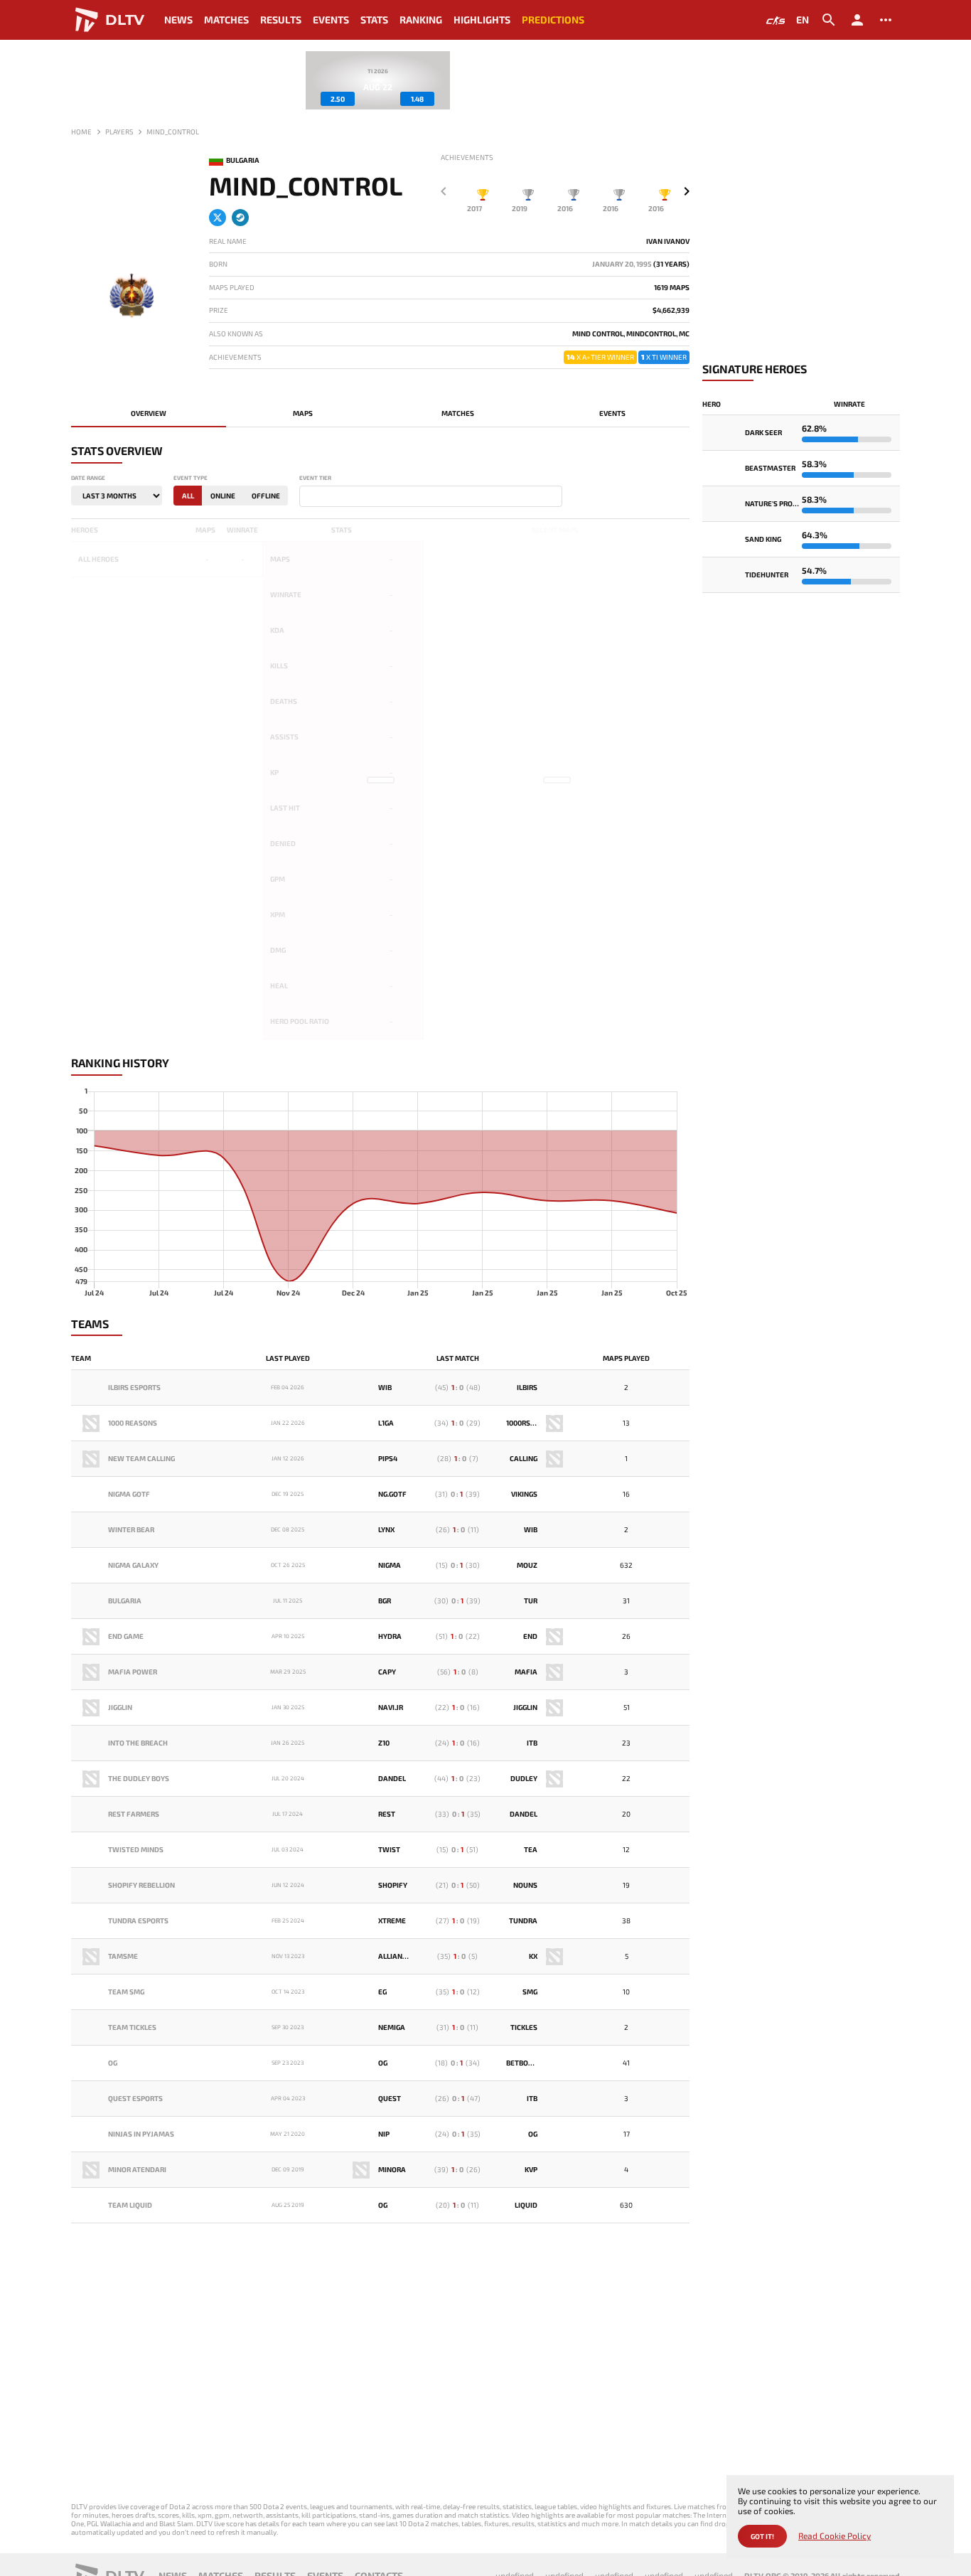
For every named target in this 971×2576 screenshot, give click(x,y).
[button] (687, 191)
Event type (191, 478)
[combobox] (431, 496)
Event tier (315, 478)
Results (281, 20)
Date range (88, 478)
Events (331, 20)
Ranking (421, 20)
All (188, 496)
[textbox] (306, 497)
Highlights (482, 20)
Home (81, 132)
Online (223, 496)
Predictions (553, 20)
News (178, 20)
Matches (226, 20)
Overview (149, 413)
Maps (303, 413)
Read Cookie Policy (835, 2536)
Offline (266, 496)
